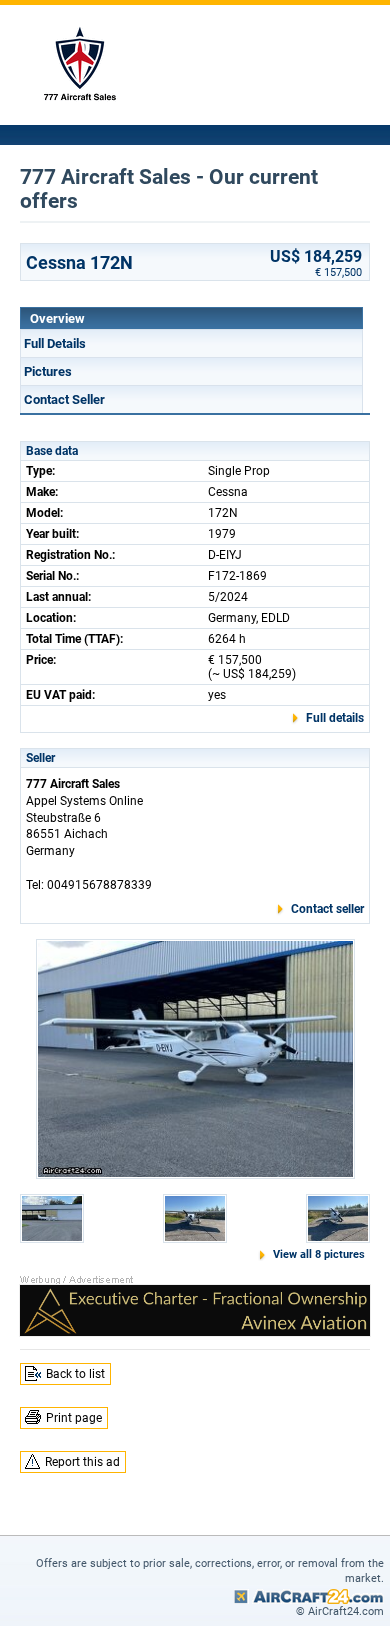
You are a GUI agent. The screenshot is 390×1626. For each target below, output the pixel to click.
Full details (335, 718)
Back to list (75, 1374)
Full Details (55, 343)
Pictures (48, 371)
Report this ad (82, 1462)
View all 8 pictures (319, 1254)
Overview (57, 318)
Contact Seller (64, 399)
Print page (74, 1418)
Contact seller (327, 909)
